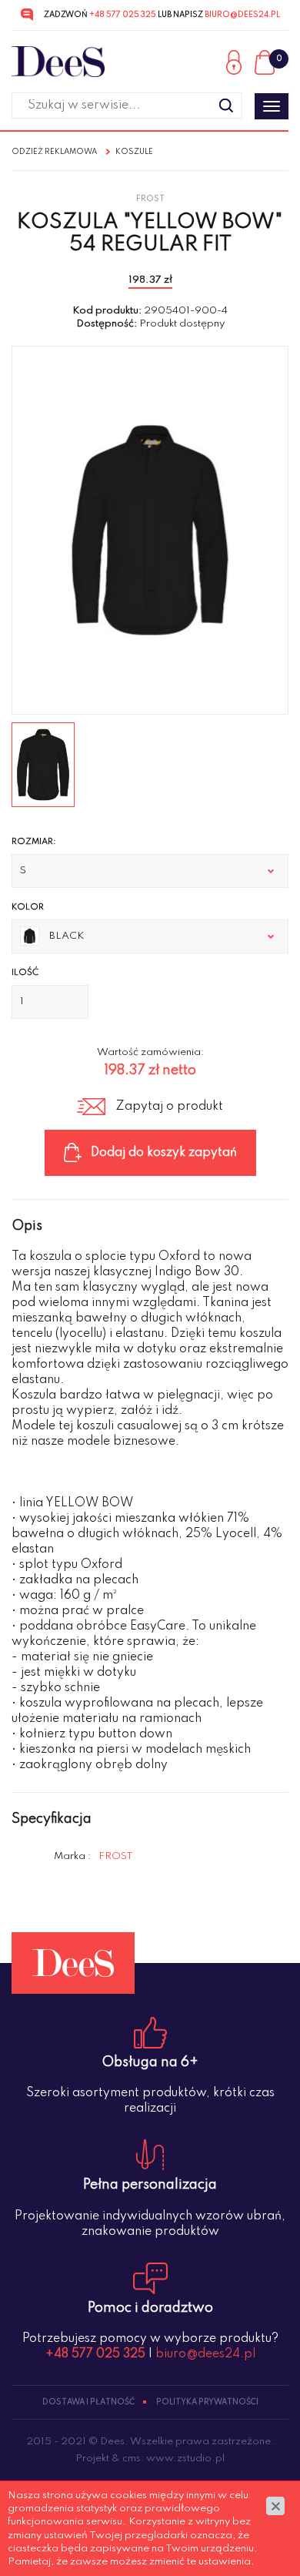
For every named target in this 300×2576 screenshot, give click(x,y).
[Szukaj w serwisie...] (226, 106)
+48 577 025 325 (123, 15)
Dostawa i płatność (88, 2402)
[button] (150, 871)
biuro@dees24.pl (242, 15)
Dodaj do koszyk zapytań (164, 1153)
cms (132, 2459)
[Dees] (58, 62)
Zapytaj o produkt (169, 1107)
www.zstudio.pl (185, 2459)
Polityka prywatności (207, 2402)
